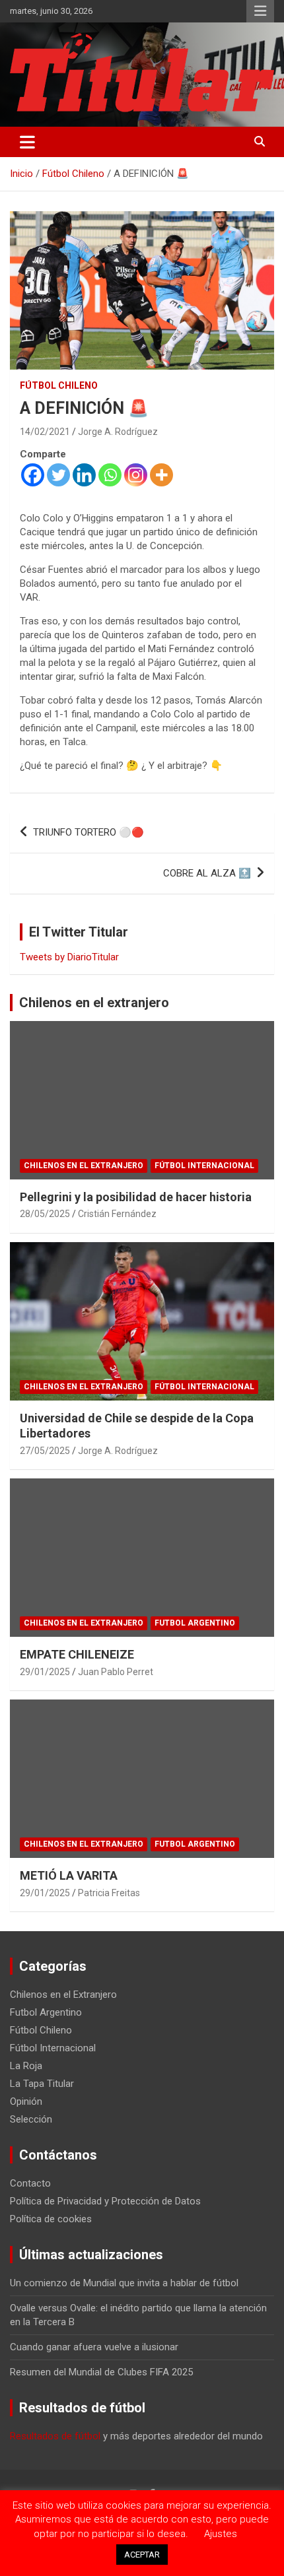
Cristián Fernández (117, 1214)
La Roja (26, 2066)
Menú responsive (260, 11)
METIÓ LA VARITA (69, 1875)
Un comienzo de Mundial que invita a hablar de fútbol (124, 2283)
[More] (161, 475)
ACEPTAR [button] (142, 2555)
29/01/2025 (45, 1672)
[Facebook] (33, 475)
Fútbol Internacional (204, 1166)
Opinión (26, 2101)
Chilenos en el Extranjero (84, 1166)
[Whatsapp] (110, 475)
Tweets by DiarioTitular (69, 957)
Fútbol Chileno (59, 385)
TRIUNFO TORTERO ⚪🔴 (89, 832)
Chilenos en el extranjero (94, 1003)
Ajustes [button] (221, 2534)
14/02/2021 (45, 432)
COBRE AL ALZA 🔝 (207, 873)
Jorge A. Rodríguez (118, 432)
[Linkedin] (84, 475)
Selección (31, 2119)
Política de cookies (51, 2219)
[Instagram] (136, 475)
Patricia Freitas (109, 1893)
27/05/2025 (45, 1451)
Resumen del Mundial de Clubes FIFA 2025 (101, 2372)
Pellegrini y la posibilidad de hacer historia (136, 1197)
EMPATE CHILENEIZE (77, 1654)
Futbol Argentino (195, 1623)
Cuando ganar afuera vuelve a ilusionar (94, 2347)
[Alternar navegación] (27, 142)
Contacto (30, 2183)
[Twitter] (58, 475)
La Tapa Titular (42, 2084)
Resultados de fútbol (55, 2436)
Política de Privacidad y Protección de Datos (105, 2201)
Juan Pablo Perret (116, 1672)
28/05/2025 (45, 1214)
